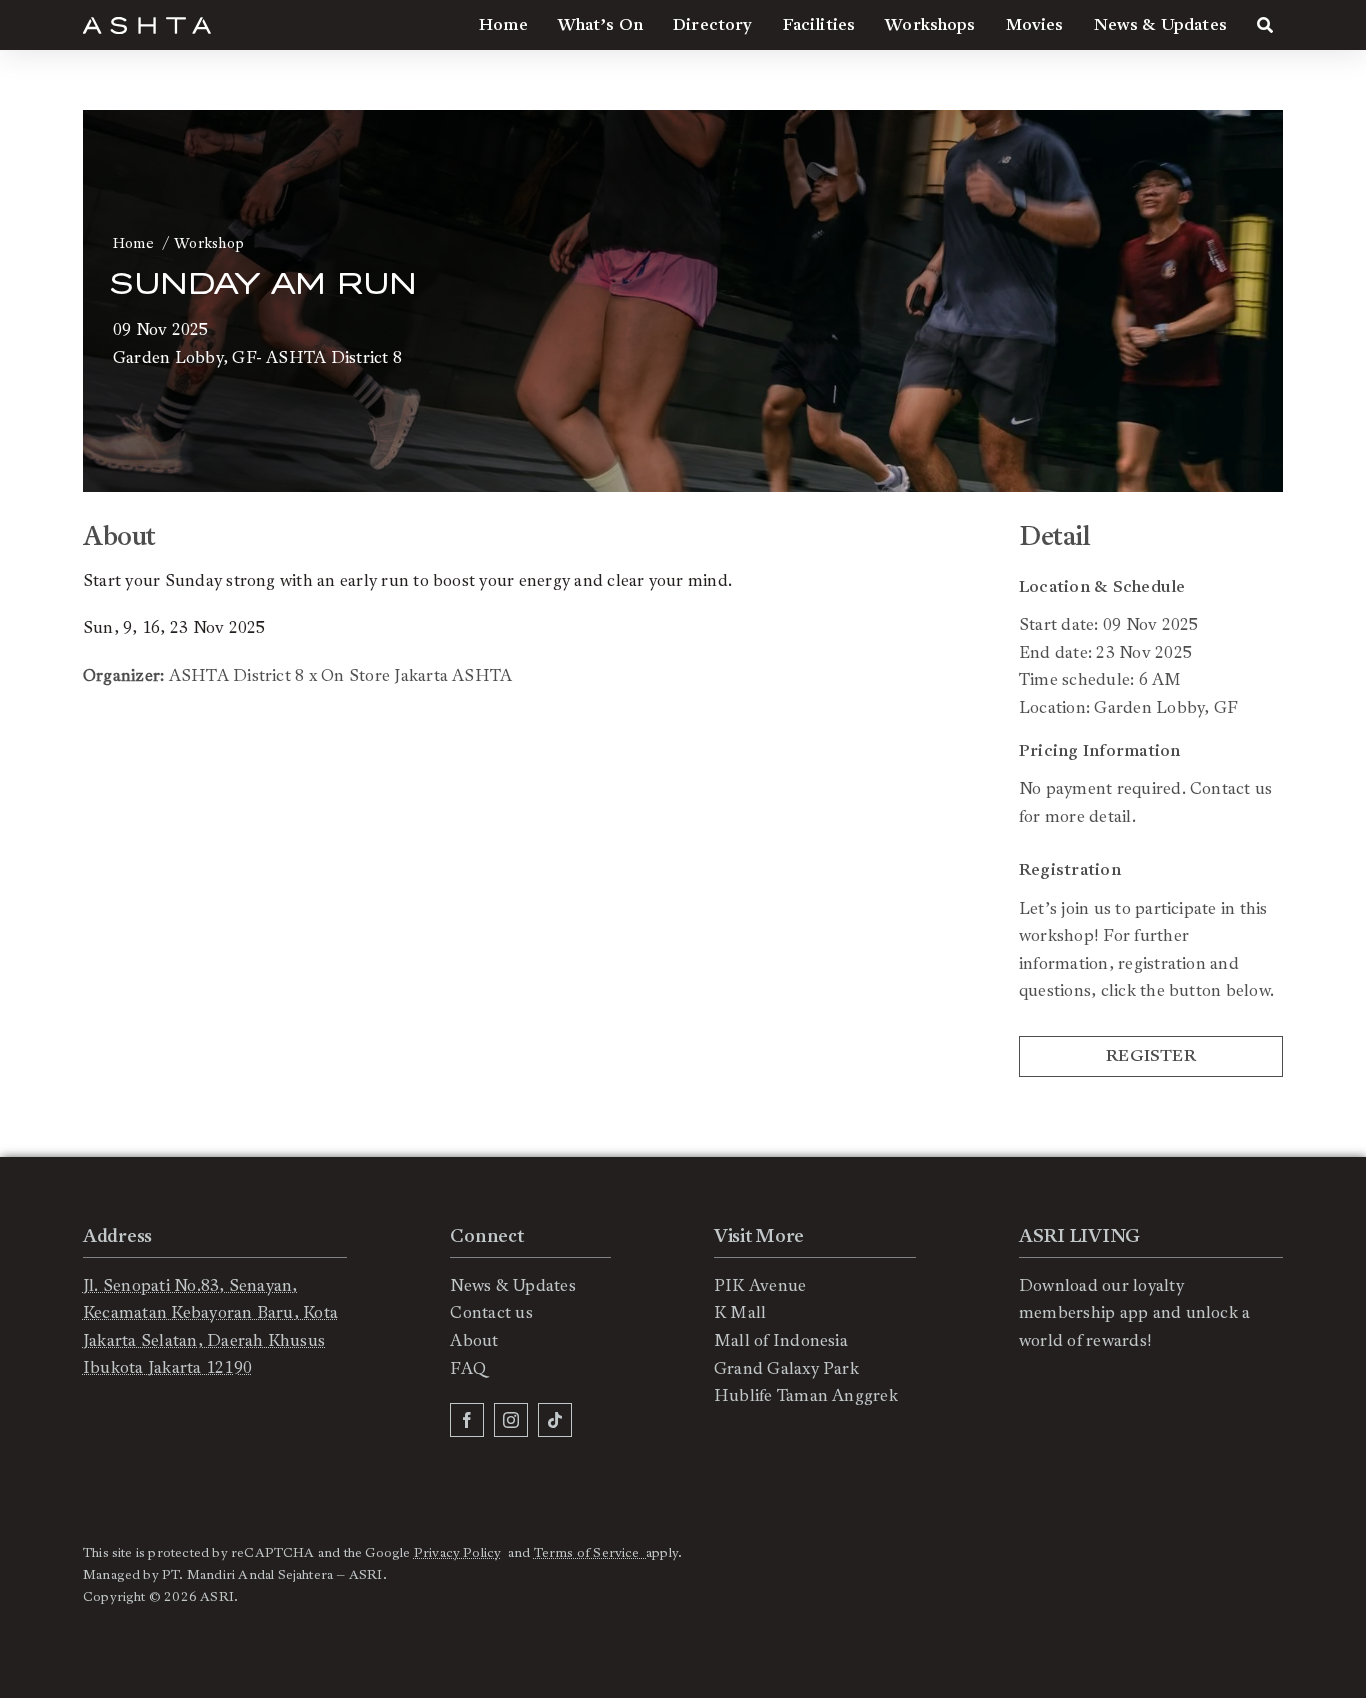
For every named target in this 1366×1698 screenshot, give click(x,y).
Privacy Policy (458, 1552)
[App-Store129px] (1083, 1383)
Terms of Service (590, 1552)
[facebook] (467, 1420)
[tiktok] (555, 1420)
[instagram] (511, 1420)
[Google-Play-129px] (1083, 1432)
